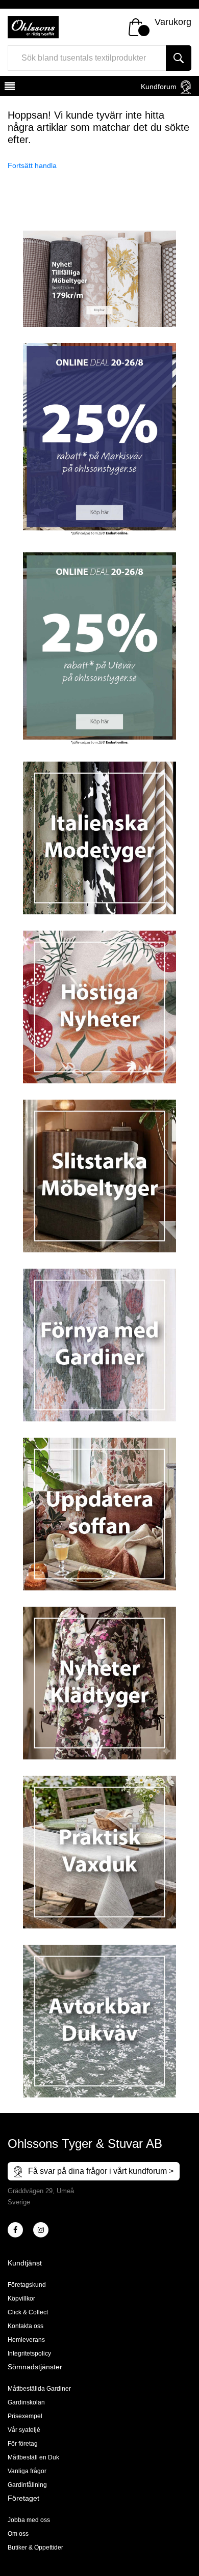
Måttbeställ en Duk (33, 2457)
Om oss (18, 2534)
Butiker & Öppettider (35, 2547)
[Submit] (179, 58)
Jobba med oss (29, 2520)
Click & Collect (28, 2312)
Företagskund (27, 2285)
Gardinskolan (26, 2402)
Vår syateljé (24, 2430)
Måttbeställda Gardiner (39, 2389)
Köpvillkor (21, 2299)
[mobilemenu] (9, 88)
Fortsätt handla (32, 165)
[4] (41, 2230)
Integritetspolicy (29, 2354)
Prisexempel (25, 2416)
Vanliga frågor (27, 2471)
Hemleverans (26, 2340)
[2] (15, 2230)
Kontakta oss (26, 2326)
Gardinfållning (27, 2485)
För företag (23, 2444)
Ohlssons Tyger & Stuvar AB (85, 2144)
